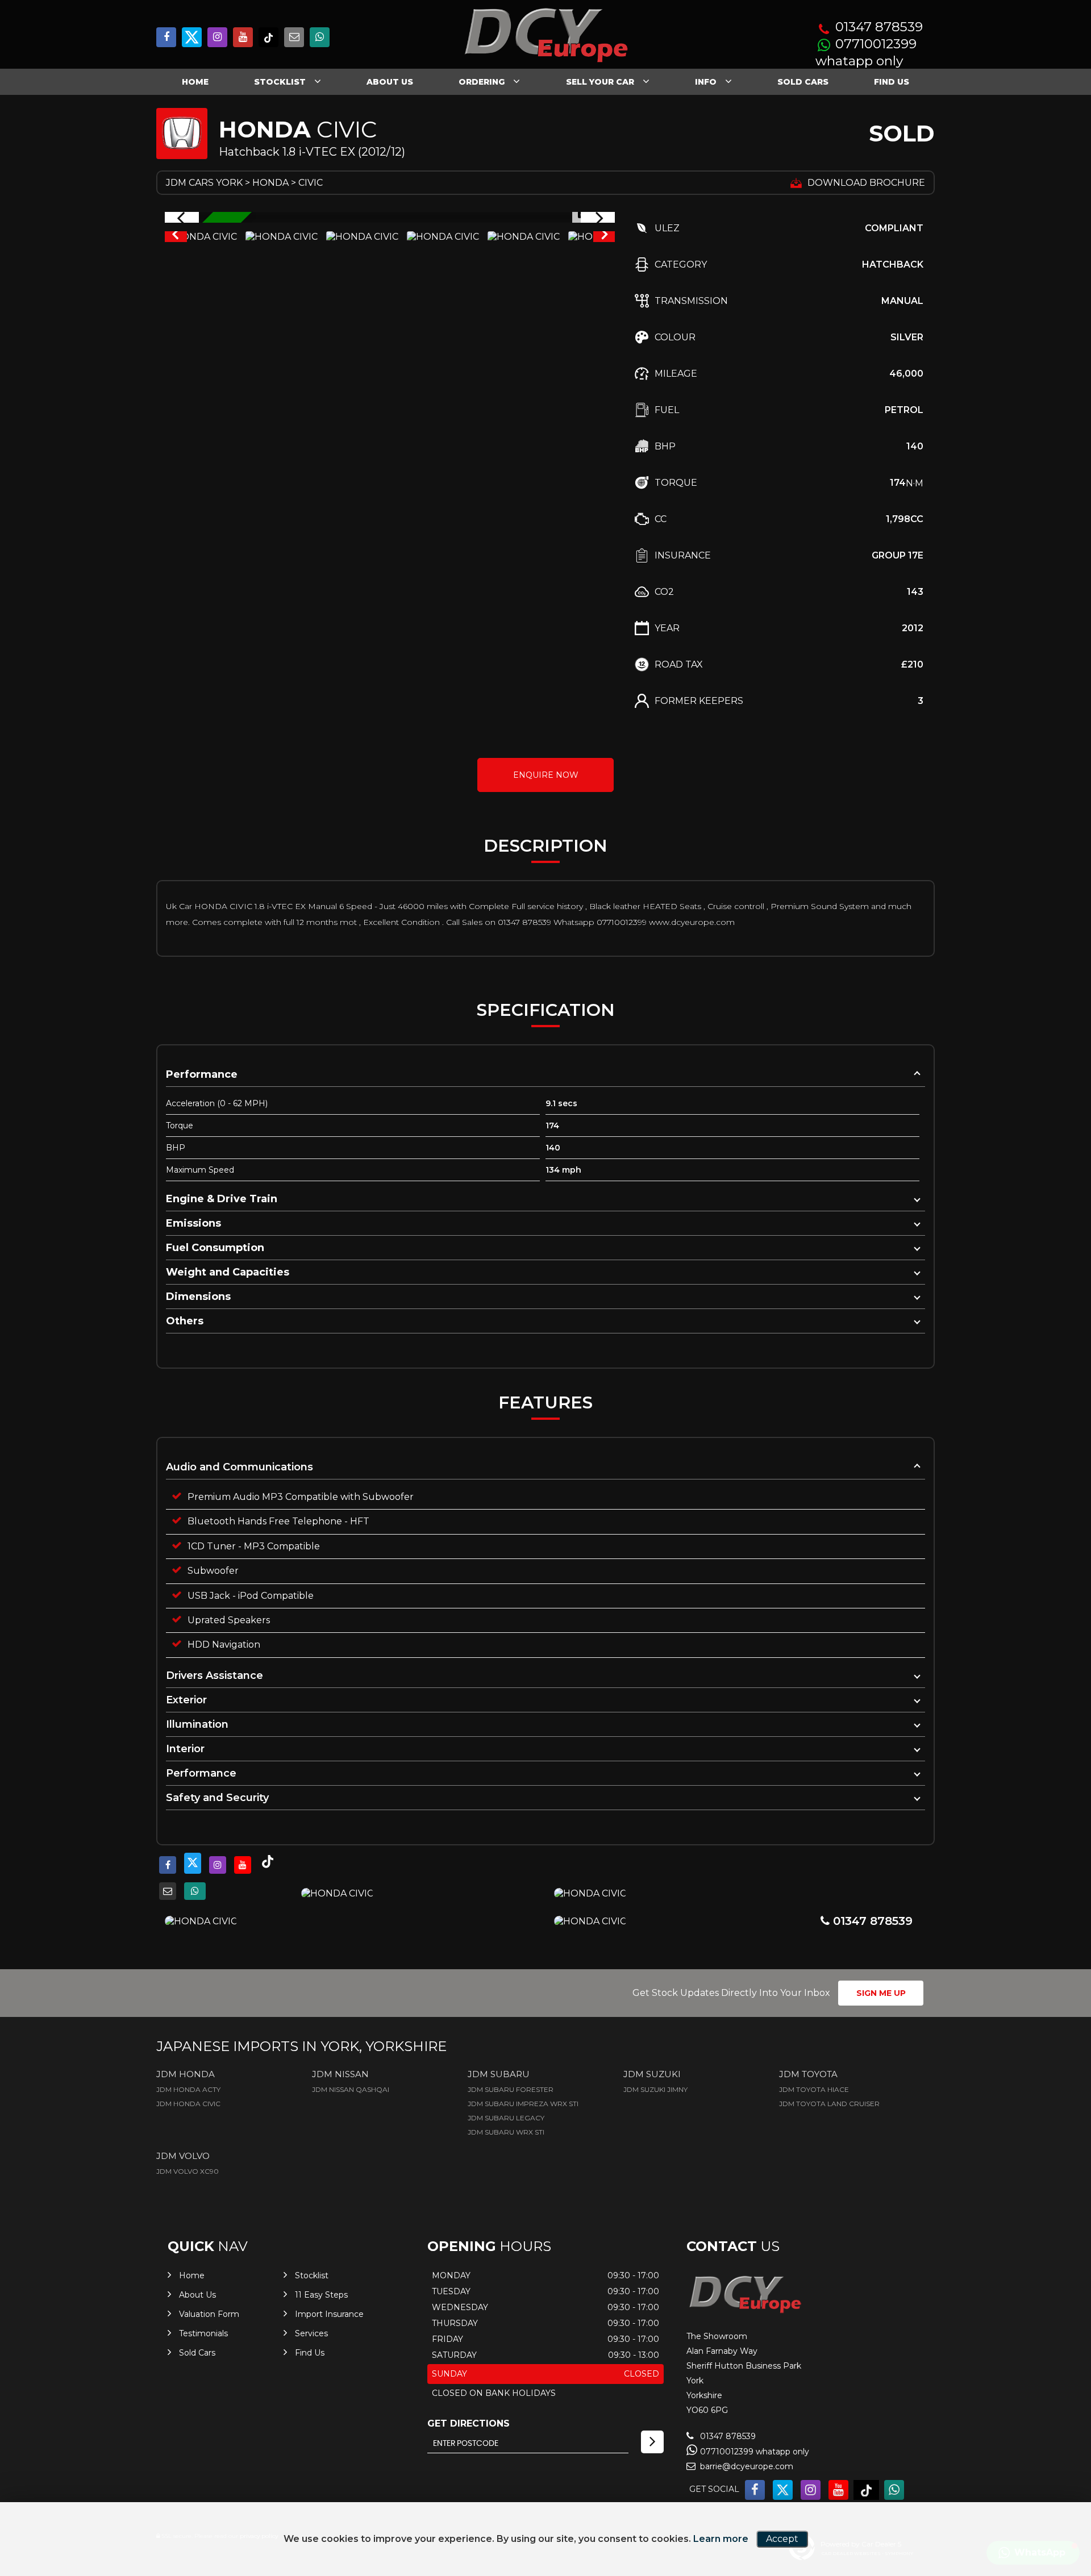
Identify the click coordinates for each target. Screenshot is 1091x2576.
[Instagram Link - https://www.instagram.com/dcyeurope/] (217, 37)
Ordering (482, 82)
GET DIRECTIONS (469, 2423)
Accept (782, 2539)
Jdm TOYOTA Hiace (814, 2089)
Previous (175, 237)
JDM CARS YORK (204, 183)
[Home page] (545, 36)
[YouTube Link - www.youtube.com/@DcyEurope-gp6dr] (243, 37)
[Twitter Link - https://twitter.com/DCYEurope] (192, 37)
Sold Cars (803, 82)
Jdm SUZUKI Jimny (655, 2089)
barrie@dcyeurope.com (746, 2466)
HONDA (270, 183)
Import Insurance (329, 2314)
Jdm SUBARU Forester (511, 2089)
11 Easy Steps (321, 2295)
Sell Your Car (600, 82)
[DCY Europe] (745, 2312)
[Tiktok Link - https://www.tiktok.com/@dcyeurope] (268, 37)
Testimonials (203, 2333)
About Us (390, 82)
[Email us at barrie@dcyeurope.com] (294, 37)
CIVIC (311, 183)
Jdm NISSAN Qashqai (351, 2089)
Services (311, 2333)
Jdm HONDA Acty (188, 2089)
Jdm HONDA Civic (188, 2104)
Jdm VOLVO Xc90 (188, 2171)
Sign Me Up (881, 1993)
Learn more (721, 2539)
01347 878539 (879, 27)
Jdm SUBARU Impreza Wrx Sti (523, 2104)
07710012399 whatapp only (866, 53)
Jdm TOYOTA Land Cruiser (829, 2104)
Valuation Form (209, 2314)
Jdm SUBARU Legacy (506, 2118)
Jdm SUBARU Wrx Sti (506, 2132)
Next (605, 237)
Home (195, 82)
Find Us (892, 82)
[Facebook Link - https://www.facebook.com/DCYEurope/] (166, 37)
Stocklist (280, 82)
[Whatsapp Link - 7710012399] (320, 37)
